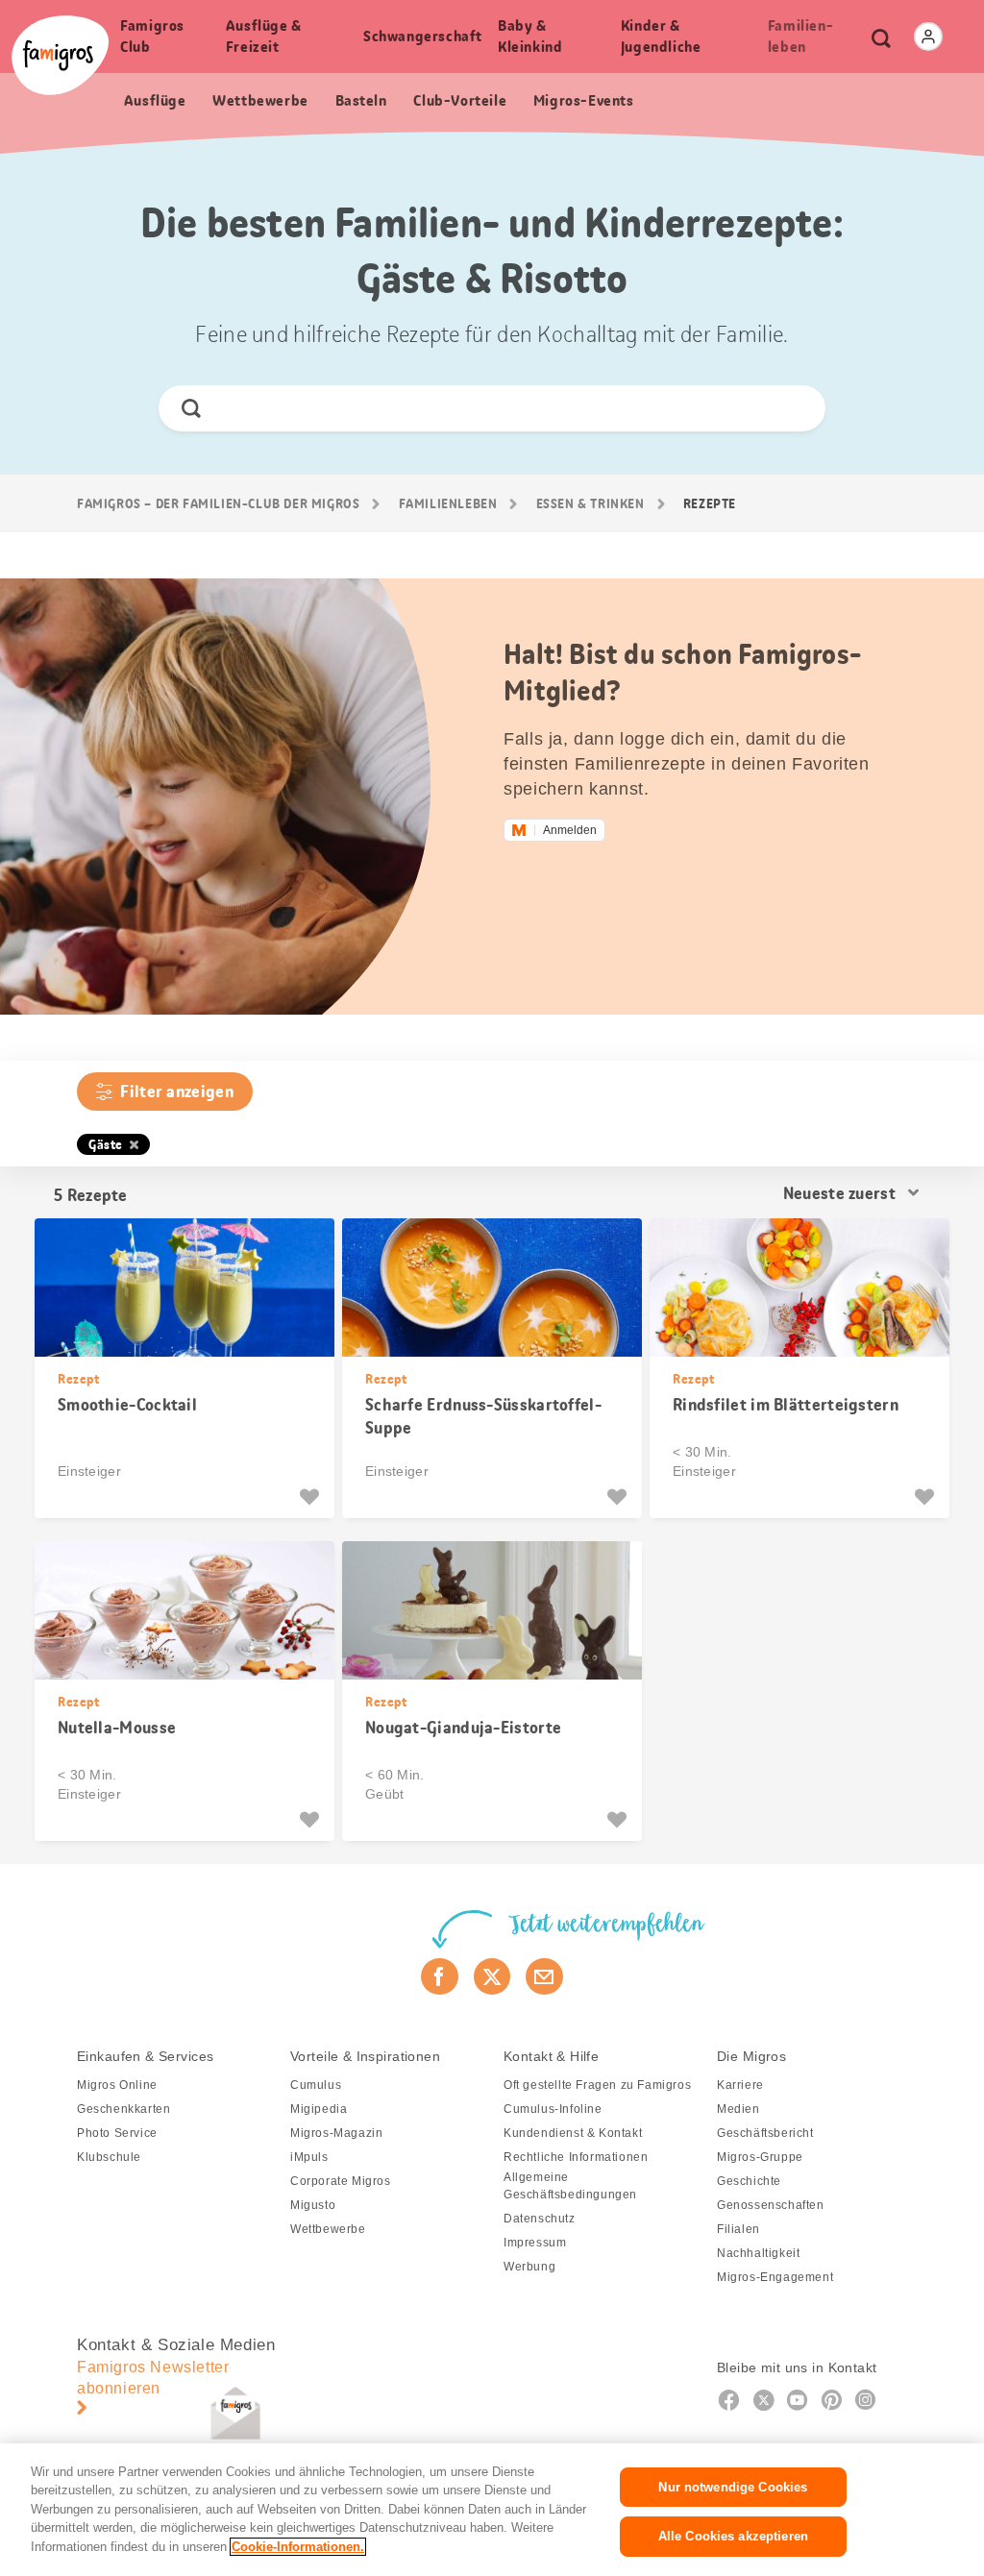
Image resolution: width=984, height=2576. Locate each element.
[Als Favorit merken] (312, 1497)
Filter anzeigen (177, 1092)
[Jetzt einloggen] (928, 37)
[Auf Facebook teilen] (440, 1976)
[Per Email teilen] (544, 1976)
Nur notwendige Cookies (733, 2487)
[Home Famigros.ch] (60, 55)
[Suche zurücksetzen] (794, 408)
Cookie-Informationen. (298, 2547)
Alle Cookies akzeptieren (733, 2536)
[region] (492, 2510)
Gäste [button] (106, 1144)
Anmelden (570, 830)
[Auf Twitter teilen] (492, 1976)
